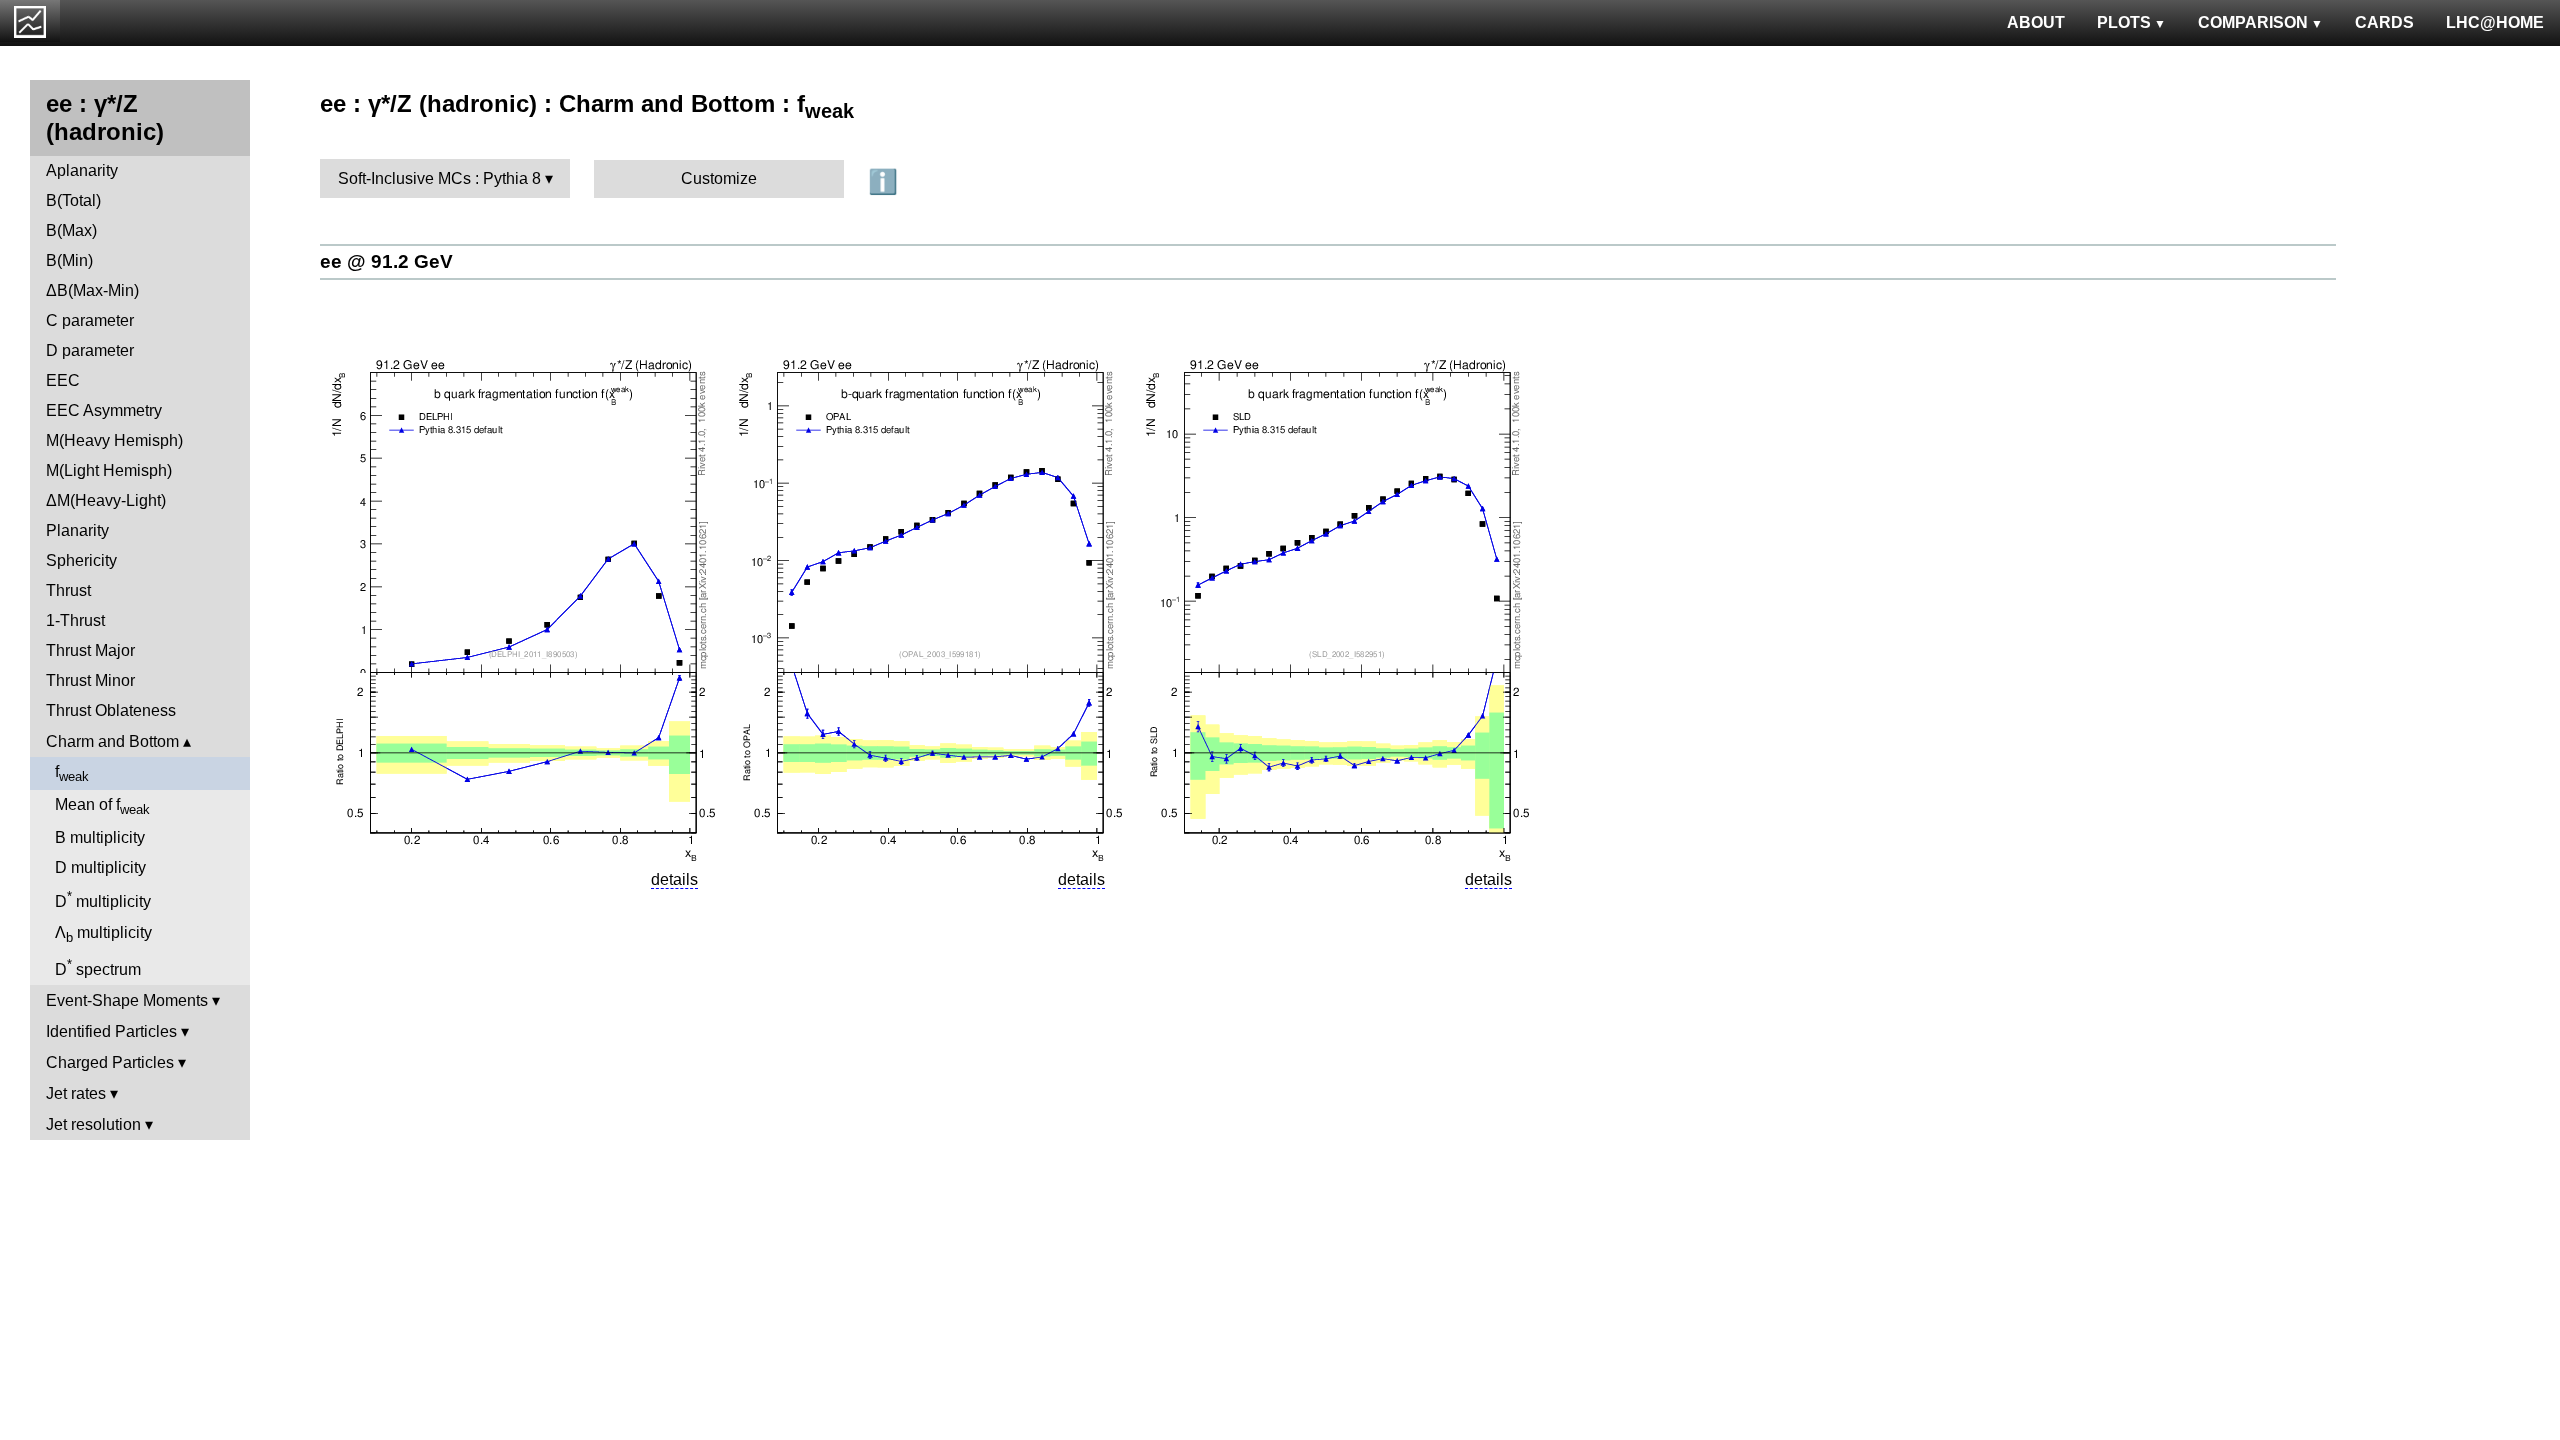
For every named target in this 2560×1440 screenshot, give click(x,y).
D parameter (90, 350)
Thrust (68, 590)
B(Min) (69, 260)
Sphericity (81, 560)
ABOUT (2036, 22)
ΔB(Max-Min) (92, 290)
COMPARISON (2253, 22)
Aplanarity (82, 170)
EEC (63, 380)
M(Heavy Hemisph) (114, 440)
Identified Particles (111, 1031)
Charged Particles (110, 1062)
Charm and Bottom (112, 741)
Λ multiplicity (103, 934)
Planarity (77, 530)
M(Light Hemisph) (109, 470)
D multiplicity (100, 867)
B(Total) (73, 200)
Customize (719, 178)
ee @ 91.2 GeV (386, 261)
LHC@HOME (2495, 22)
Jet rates (76, 1093)
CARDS (2384, 22)
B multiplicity (100, 837)
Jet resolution (93, 1124)
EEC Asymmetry (104, 410)
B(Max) (71, 230)
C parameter (90, 320)
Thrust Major (90, 650)
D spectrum (98, 967)
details (674, 879)
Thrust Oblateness (111, 710)
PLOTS (2124, 22)
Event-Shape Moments (127, 1000)
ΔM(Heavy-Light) (106, 500)
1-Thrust (75, 620)
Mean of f (102, 806)
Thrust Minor (90, 680)
